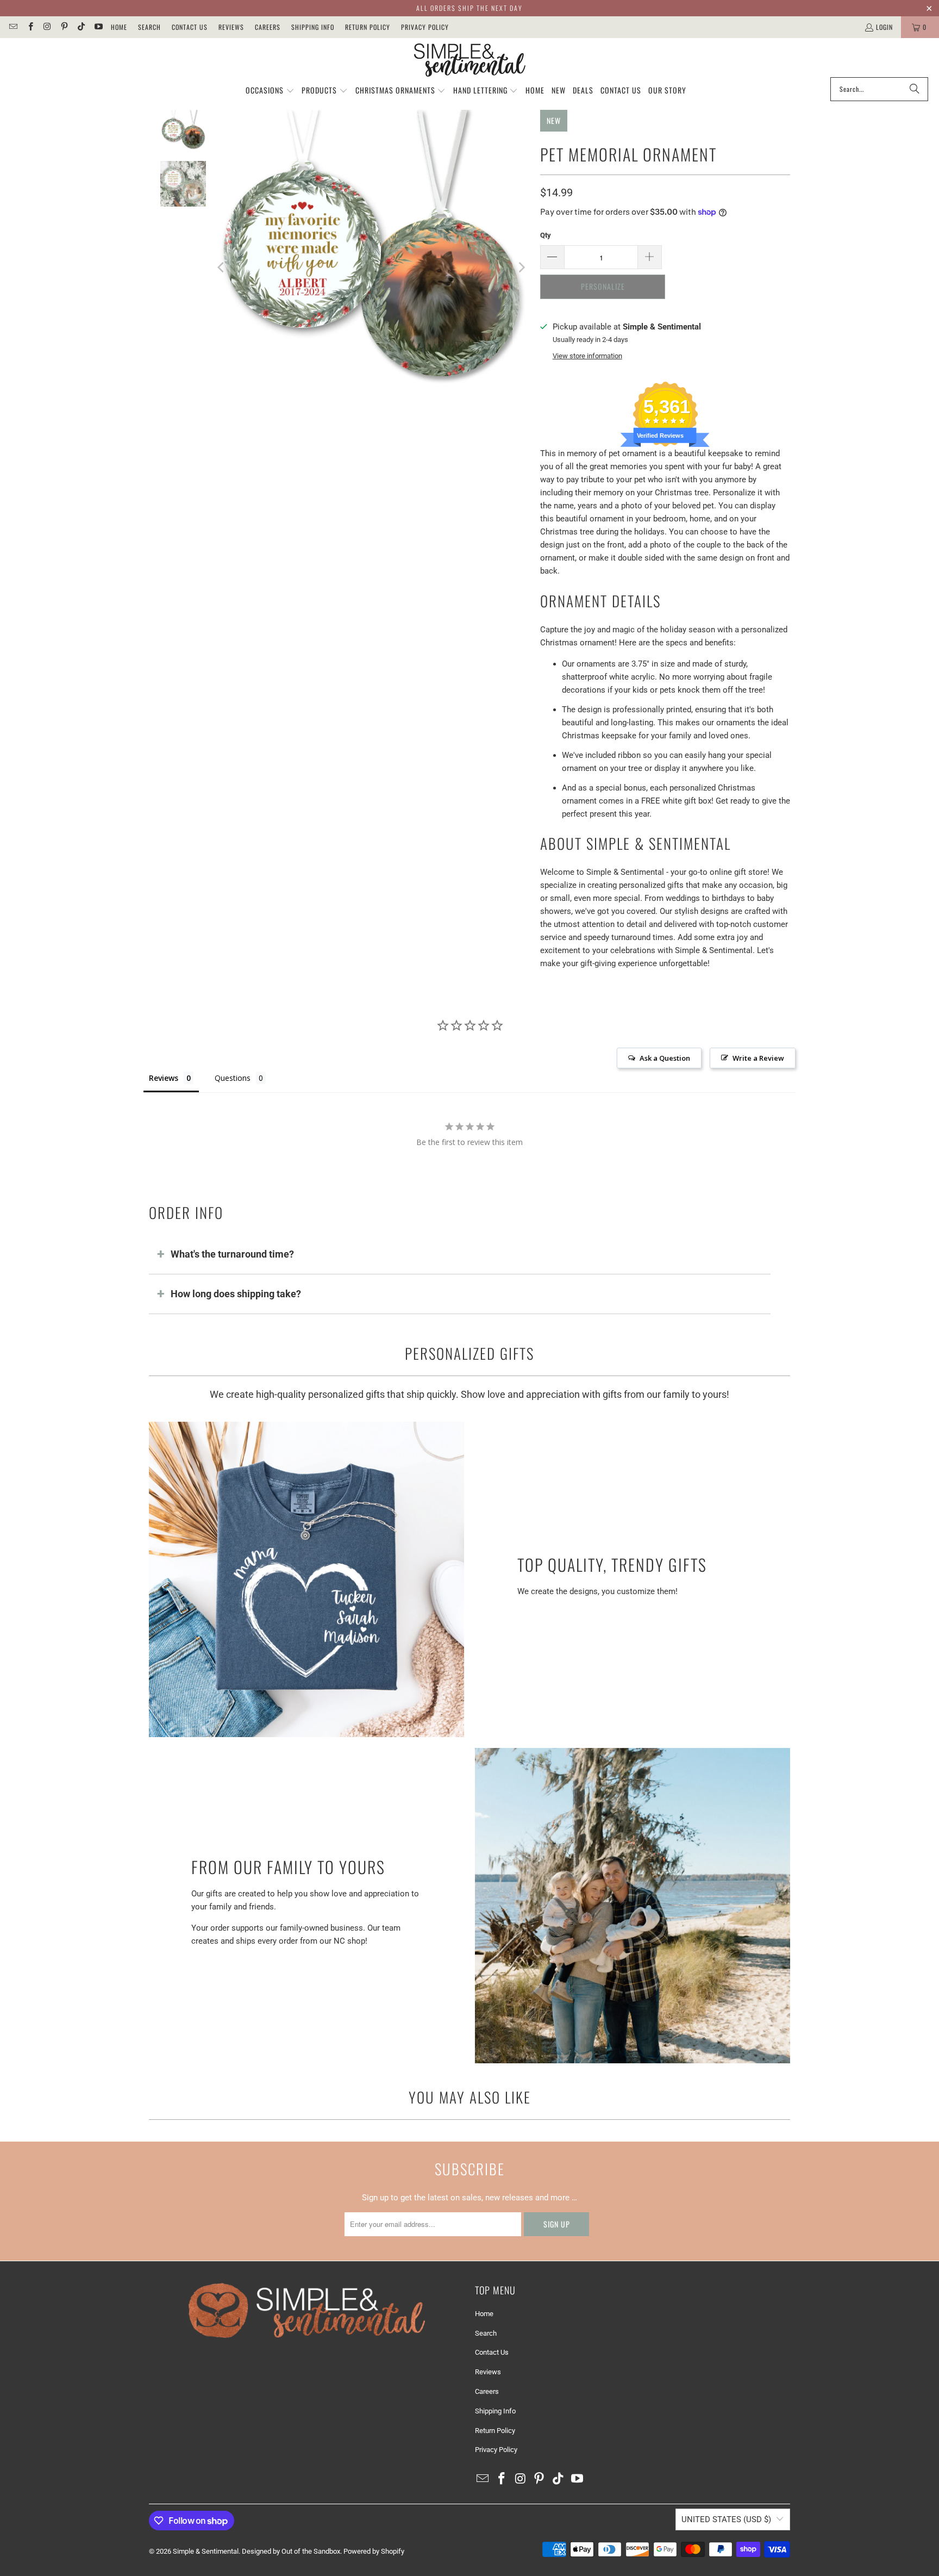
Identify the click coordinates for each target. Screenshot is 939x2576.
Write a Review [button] (758, 1058)
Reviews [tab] (164, 1078)
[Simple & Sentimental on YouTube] (98, 27)
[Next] (521, 268)
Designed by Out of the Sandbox (291, 2551)
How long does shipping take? (236, 1294)
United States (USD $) (726, 2519)
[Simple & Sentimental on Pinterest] (64, 27)
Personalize (603, 286)
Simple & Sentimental (206, 2551)
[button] (270, 91)
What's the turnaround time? (232, 1254)
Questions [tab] (233, 1078)
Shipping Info (313, 27)
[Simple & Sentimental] (470, 60)
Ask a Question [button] (665, 1058)
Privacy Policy (425, 27)
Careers (268, 27)
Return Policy (368, 27)
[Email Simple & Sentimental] (13, 27)
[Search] (915, 89)
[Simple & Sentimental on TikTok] (81, 27)
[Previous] (222, 268)
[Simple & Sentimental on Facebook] (30, 27)
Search (149, 27)
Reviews (231, 27)
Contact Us (190, 27)
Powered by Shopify (374, 2551)
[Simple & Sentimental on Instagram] (47, 27)
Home (119, 27)
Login (884, 27)
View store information (587, 356)
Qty (546, 235)
